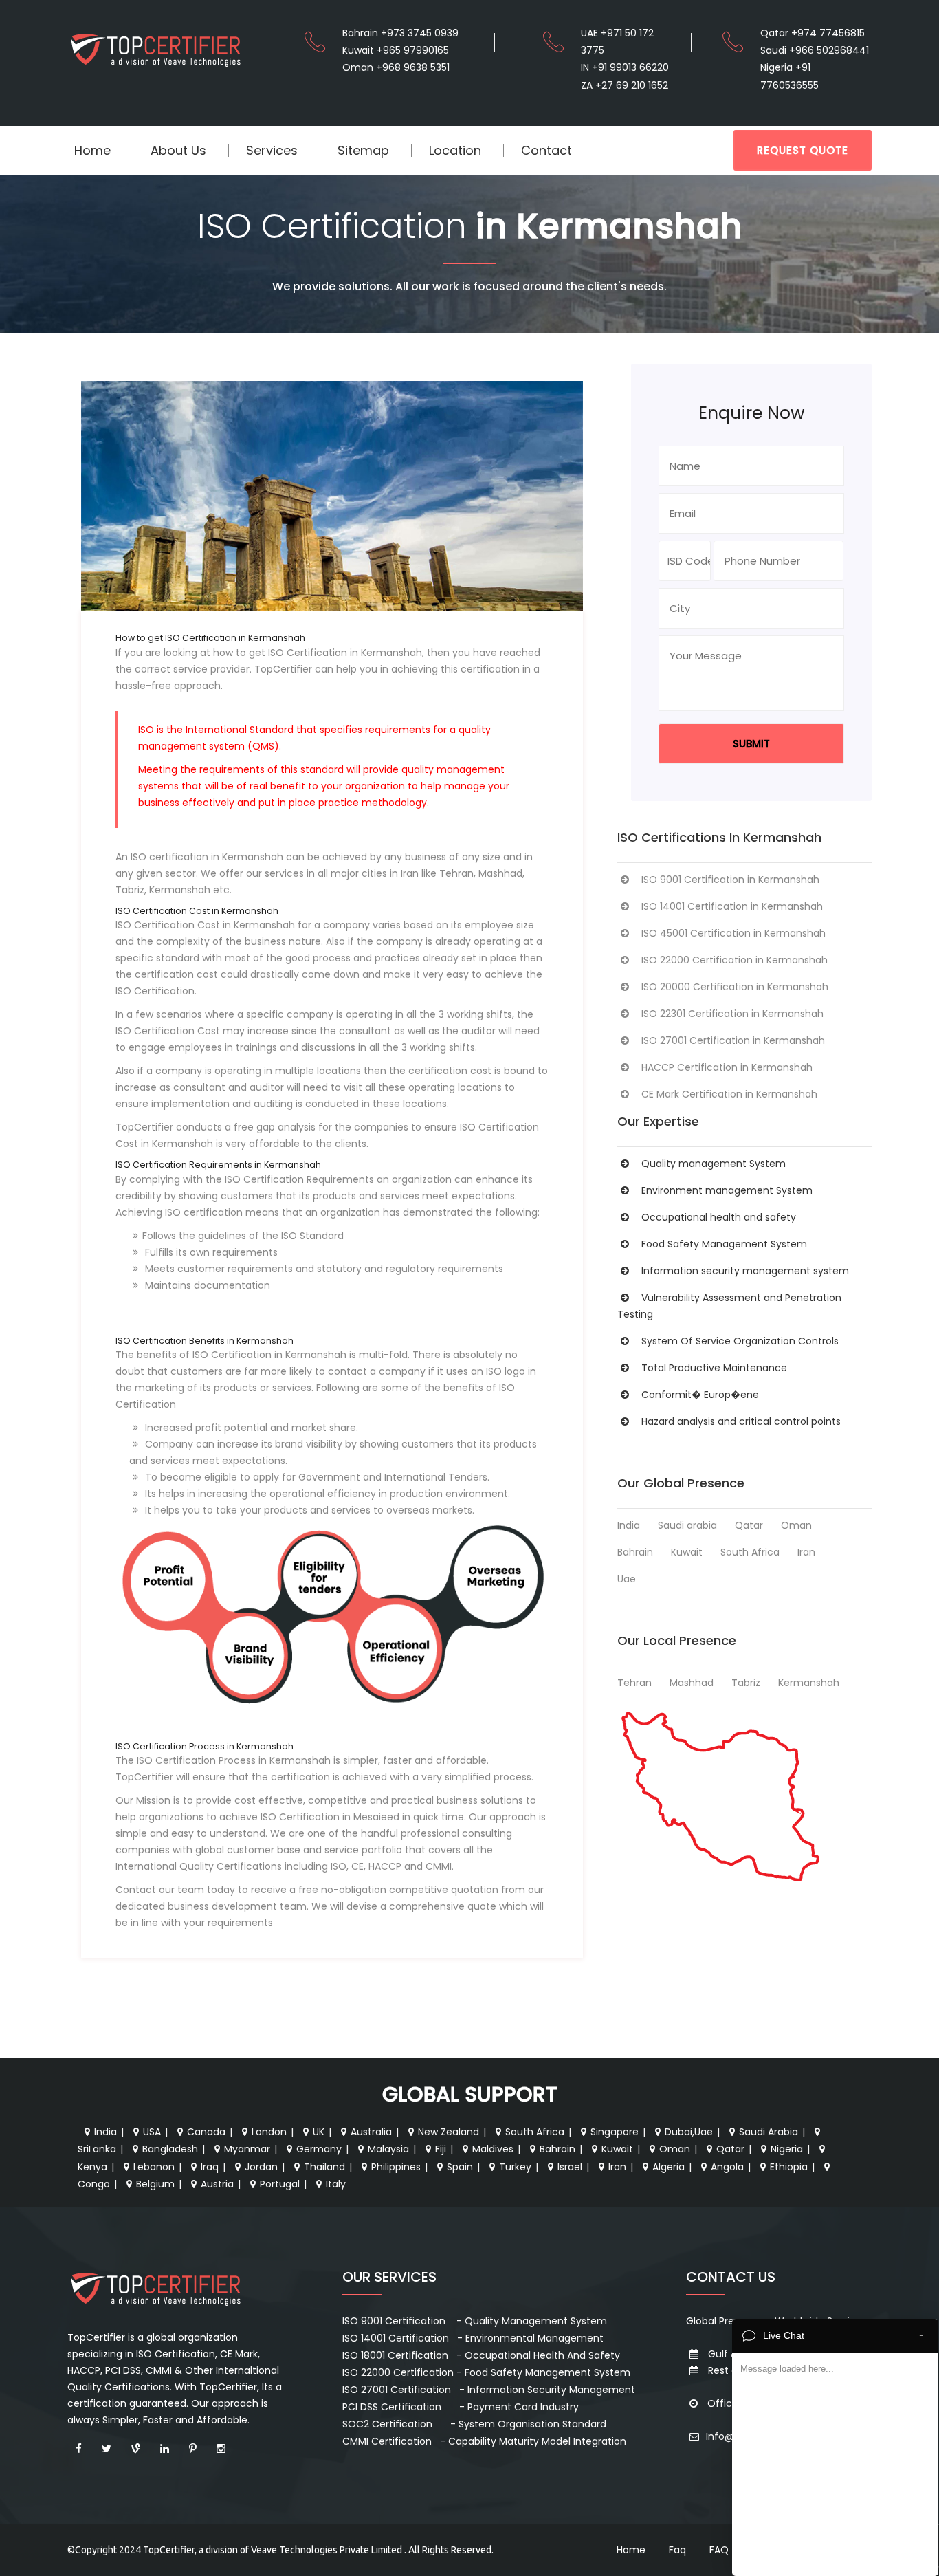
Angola (727, 2167)
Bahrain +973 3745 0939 (400, 33)
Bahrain (635, 1552)
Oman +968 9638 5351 (396, 67)
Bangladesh (170, 2149)
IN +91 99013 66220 (625, 67)
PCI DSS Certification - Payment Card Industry (461, 2407)
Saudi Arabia (769, 2132)
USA (152, 2132)
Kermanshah (809, 1683)
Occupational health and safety (719, 1217)
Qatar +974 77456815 (813, 33)
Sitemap (363, 150)
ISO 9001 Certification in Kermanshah (730, 880)
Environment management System (727, 1190)
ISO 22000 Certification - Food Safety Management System (486, 2372)
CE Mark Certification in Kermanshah (729, 1094)
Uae (627, 1579)
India (629, 1525)
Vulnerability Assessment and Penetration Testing (729, 1306)
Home (92, 150)
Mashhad (692, 1683)
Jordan (261, 2167)
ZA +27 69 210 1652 (625, 85)
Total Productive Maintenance (714, 1368)
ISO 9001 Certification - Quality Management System (475, 2321)
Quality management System (714, 1164)
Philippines (396, 2167)
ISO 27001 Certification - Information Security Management (489, 2390)
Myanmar (247, 2149)
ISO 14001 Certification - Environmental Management (473, 2338)
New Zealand (449, 2132)
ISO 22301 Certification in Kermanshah (732, 1014)
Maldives (493, 2149)
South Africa (750, 1552)
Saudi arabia (687, 1525)
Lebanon (154, 2167)
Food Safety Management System (724, 1244)
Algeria (669, 2167)
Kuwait (687, 1552)
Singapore (615, 2132)
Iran (806, 1552)
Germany (319, 2149)
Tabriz (746, 1683)
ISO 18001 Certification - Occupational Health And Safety (481, 2355)
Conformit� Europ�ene (700, 1395)
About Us (178, 150)
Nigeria (787, 2149)
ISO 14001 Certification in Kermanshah (732, 906)
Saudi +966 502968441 (815, 50)
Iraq (210, 2167)
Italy (336, 2184)
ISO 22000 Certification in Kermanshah (734, 960)
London (269, 2132)
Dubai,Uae (689, 2132)
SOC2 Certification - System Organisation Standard (474, 2424)
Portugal (280, 2184)
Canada (206, 2132)
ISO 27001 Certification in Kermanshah (733, 1040)
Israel (570, 2167)
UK (319, 2132)
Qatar (749, 1525)
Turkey (515, 2167)
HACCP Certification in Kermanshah (727, 1067)
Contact (546, 150)
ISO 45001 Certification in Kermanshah (733, 933)
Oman (796, 1525)
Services (272, 150)
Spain (460, 2167)
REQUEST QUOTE (803, 150)
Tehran (634, 1683)
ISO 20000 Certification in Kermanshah (735, 987)
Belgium (155, 2184)
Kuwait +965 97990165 (396, 50)
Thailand (324, 2167)
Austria (217, 2184)
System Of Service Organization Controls (740, 1341)
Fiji (441, 2149)
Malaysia (388, 2149)
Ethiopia (789, 2167)
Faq (677, 2550)
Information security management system (745, 1271)
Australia (371, 2132)
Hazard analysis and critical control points (741, 1421)
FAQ (719, 2550)
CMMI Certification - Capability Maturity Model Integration (484, 2441)
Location (455, 150)
